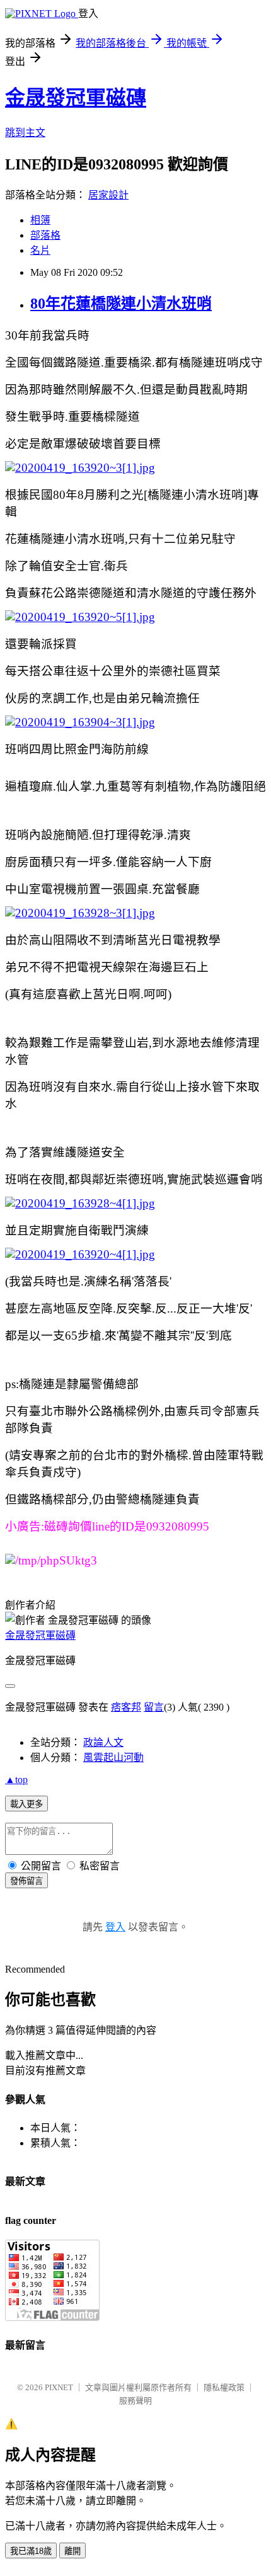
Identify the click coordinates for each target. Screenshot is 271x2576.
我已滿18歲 (31, 2551)
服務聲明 (135, 2401)
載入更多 (26, 1804)
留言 (154, 1707)
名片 (40, 250)
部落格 (45, 235)
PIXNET (59, 2387)
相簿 (40, 220)
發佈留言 (26, 1881)
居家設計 (108, 195)
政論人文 (103, 1742)
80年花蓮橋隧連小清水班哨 (121, 304)
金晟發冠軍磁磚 (76, 98)
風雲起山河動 (113, 1758)
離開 (72, 2551)
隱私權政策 (224, 2387)
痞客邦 (126, 1707)
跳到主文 (25, 133)
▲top (16, 1780)
